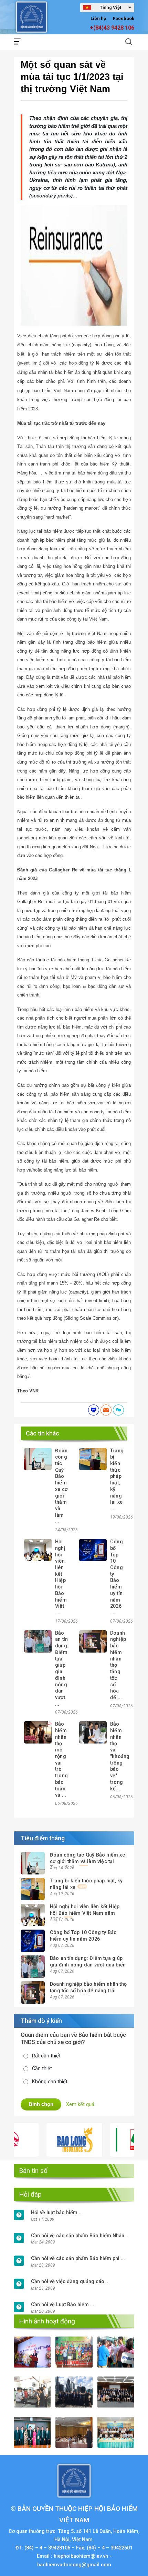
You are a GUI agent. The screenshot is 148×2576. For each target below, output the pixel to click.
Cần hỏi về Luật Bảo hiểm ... (63, 2305)
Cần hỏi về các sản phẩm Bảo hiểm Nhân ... (80, 2236)
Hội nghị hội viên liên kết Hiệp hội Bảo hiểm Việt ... (61, 1577)
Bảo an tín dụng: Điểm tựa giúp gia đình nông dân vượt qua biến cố (88, 1965)
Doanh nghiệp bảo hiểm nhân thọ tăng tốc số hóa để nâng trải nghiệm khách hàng (88, 1991)
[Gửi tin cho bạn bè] (106, 1410)
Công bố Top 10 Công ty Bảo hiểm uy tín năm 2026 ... (117, 1577)
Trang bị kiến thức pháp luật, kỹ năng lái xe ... (117, 1480)
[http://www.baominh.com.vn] (117, 2140)
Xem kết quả (80, 2104)
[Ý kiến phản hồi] (118, 1410)
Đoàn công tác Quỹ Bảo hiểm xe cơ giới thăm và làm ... (61, 1486)
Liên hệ (98, 18)
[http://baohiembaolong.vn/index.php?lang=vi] (53, 2140)
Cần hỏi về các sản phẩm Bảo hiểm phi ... (78, 2258)
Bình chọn (41, 2104)
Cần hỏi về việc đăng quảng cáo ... (70, 2282)
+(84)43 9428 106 (112, 28)
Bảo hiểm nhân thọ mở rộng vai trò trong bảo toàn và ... (61, 1760)
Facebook (124, 18)
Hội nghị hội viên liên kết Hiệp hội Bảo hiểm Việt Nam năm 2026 (85, 1913)
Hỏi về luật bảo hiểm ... (57, 2213)
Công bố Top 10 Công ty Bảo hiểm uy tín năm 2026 (83, 1936)
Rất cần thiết (46, 2056)
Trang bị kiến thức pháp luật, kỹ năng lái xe (86, 1884)
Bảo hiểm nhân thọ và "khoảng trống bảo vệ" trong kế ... (120, 1756)
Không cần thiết (50, 2082)
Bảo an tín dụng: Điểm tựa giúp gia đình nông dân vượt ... (62, 1669)
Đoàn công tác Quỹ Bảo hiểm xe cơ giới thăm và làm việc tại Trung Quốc (87, 1861)
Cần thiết (42, 2069)
